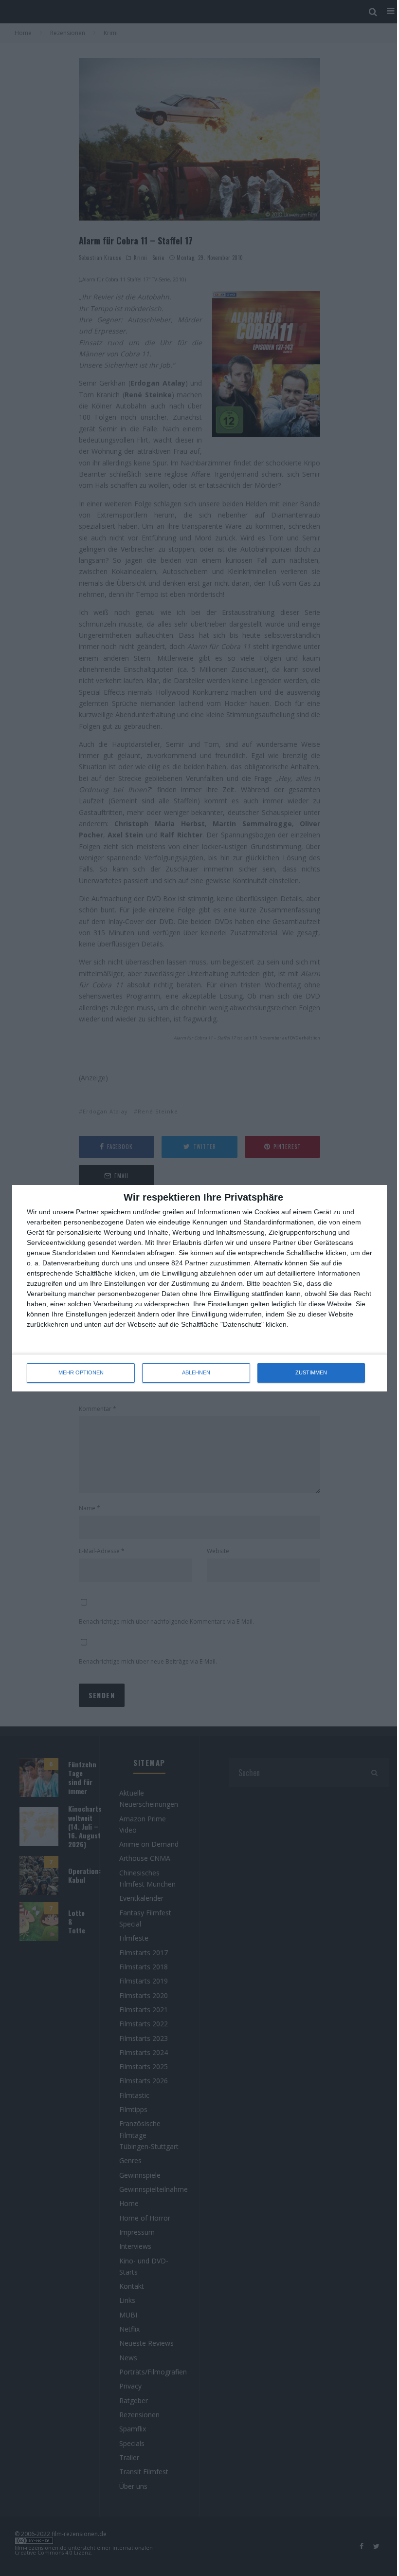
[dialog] (199, 1288)
